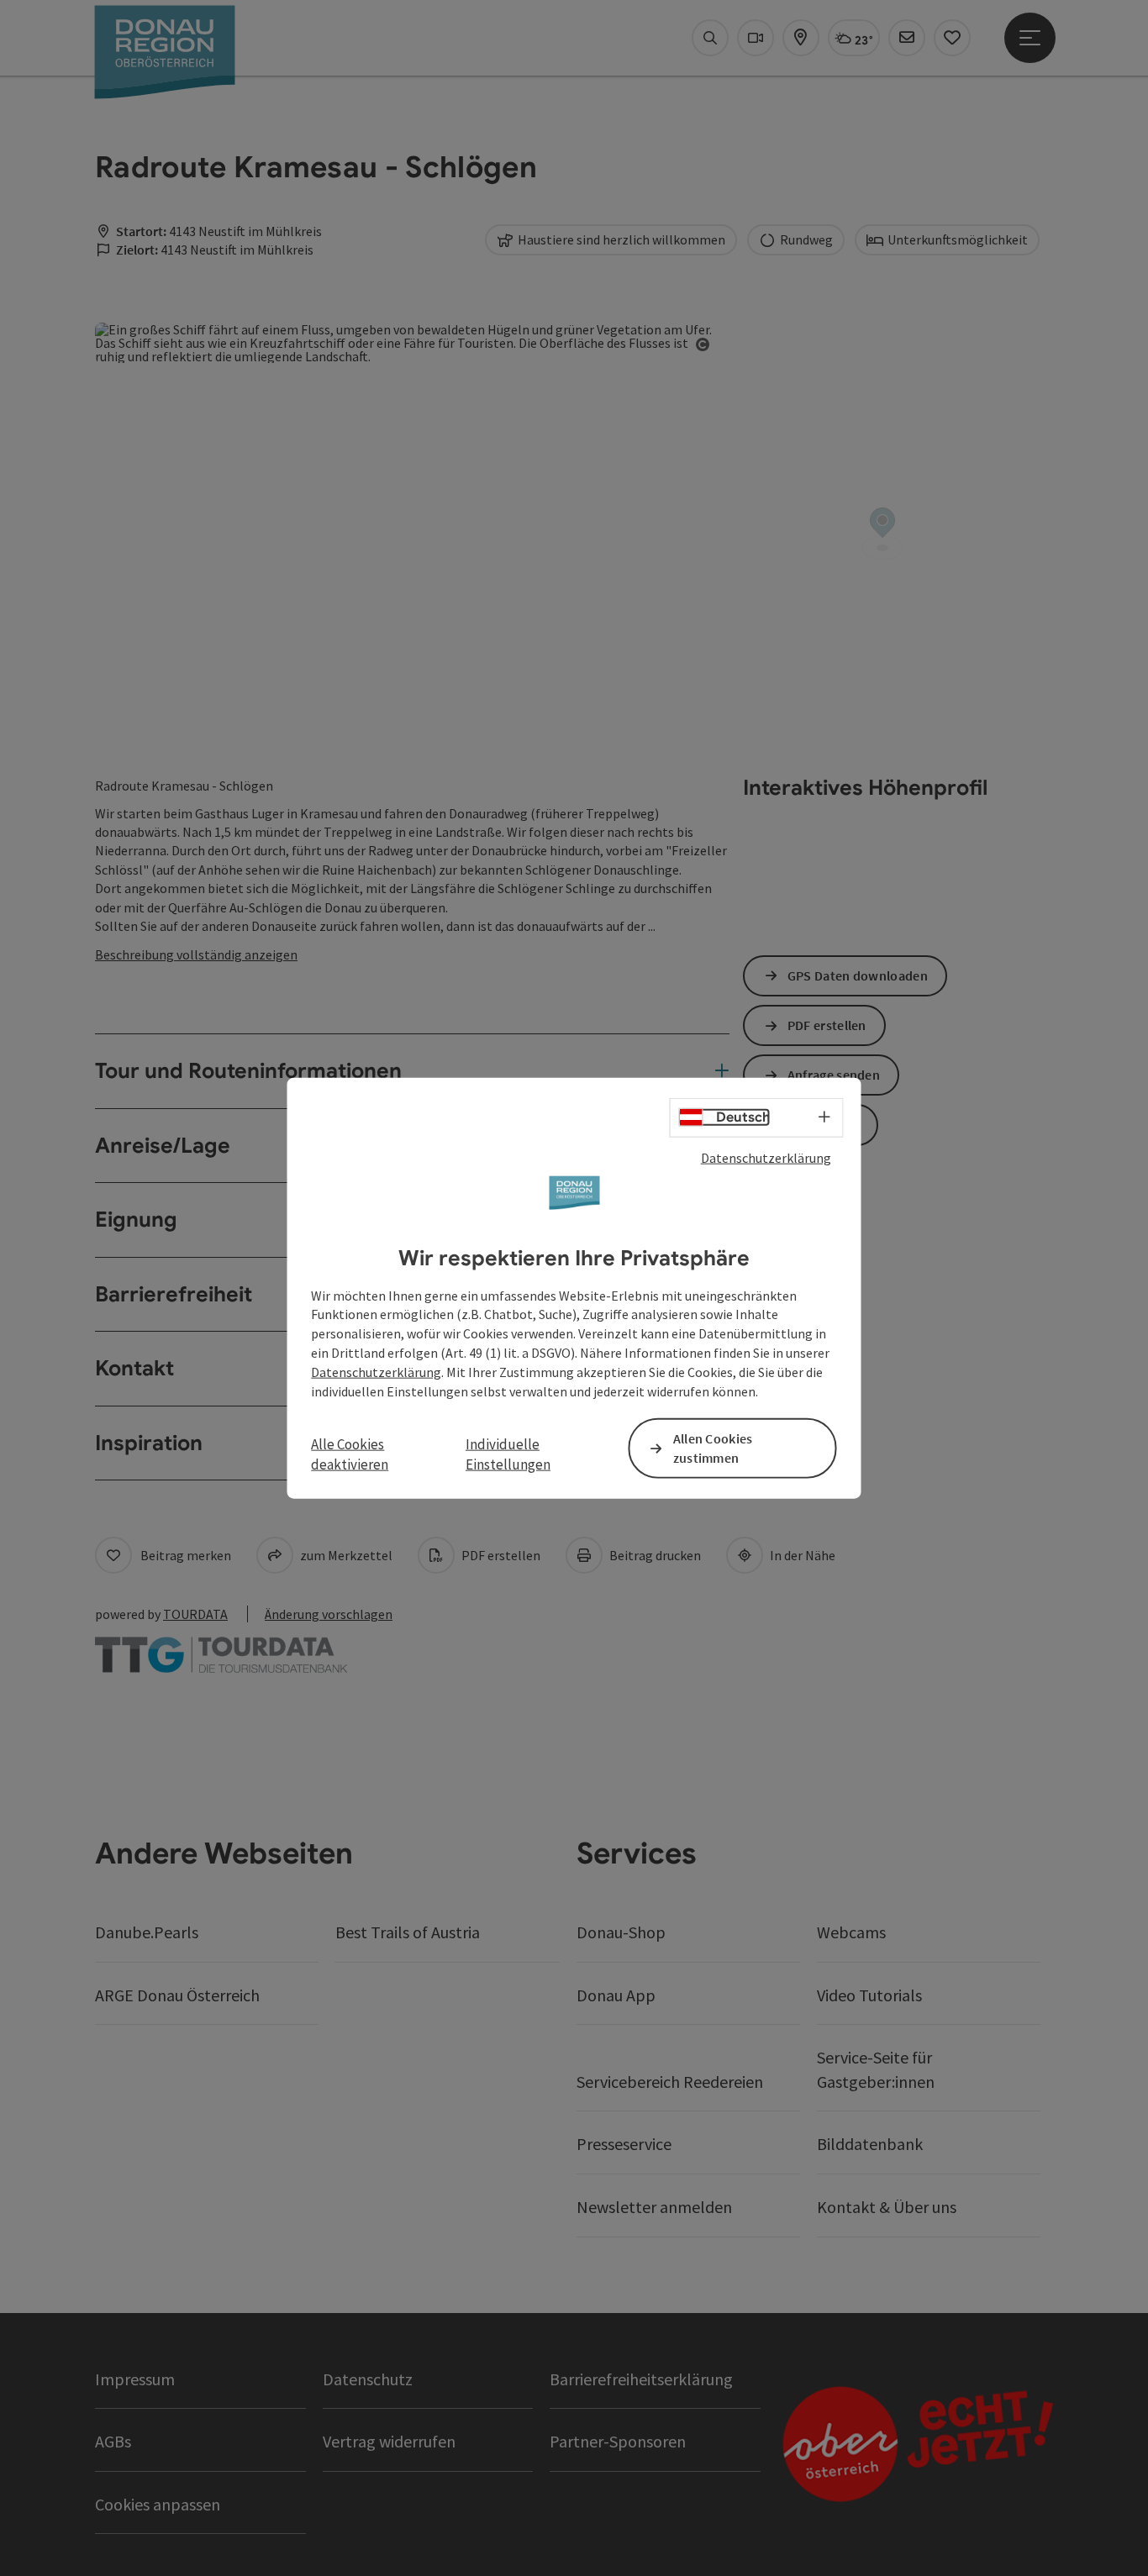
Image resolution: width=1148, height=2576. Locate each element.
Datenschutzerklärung (766, 1158)
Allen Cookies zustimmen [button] (713, 1447)
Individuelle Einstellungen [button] (508, 1454)
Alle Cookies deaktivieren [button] (350, 1454)
